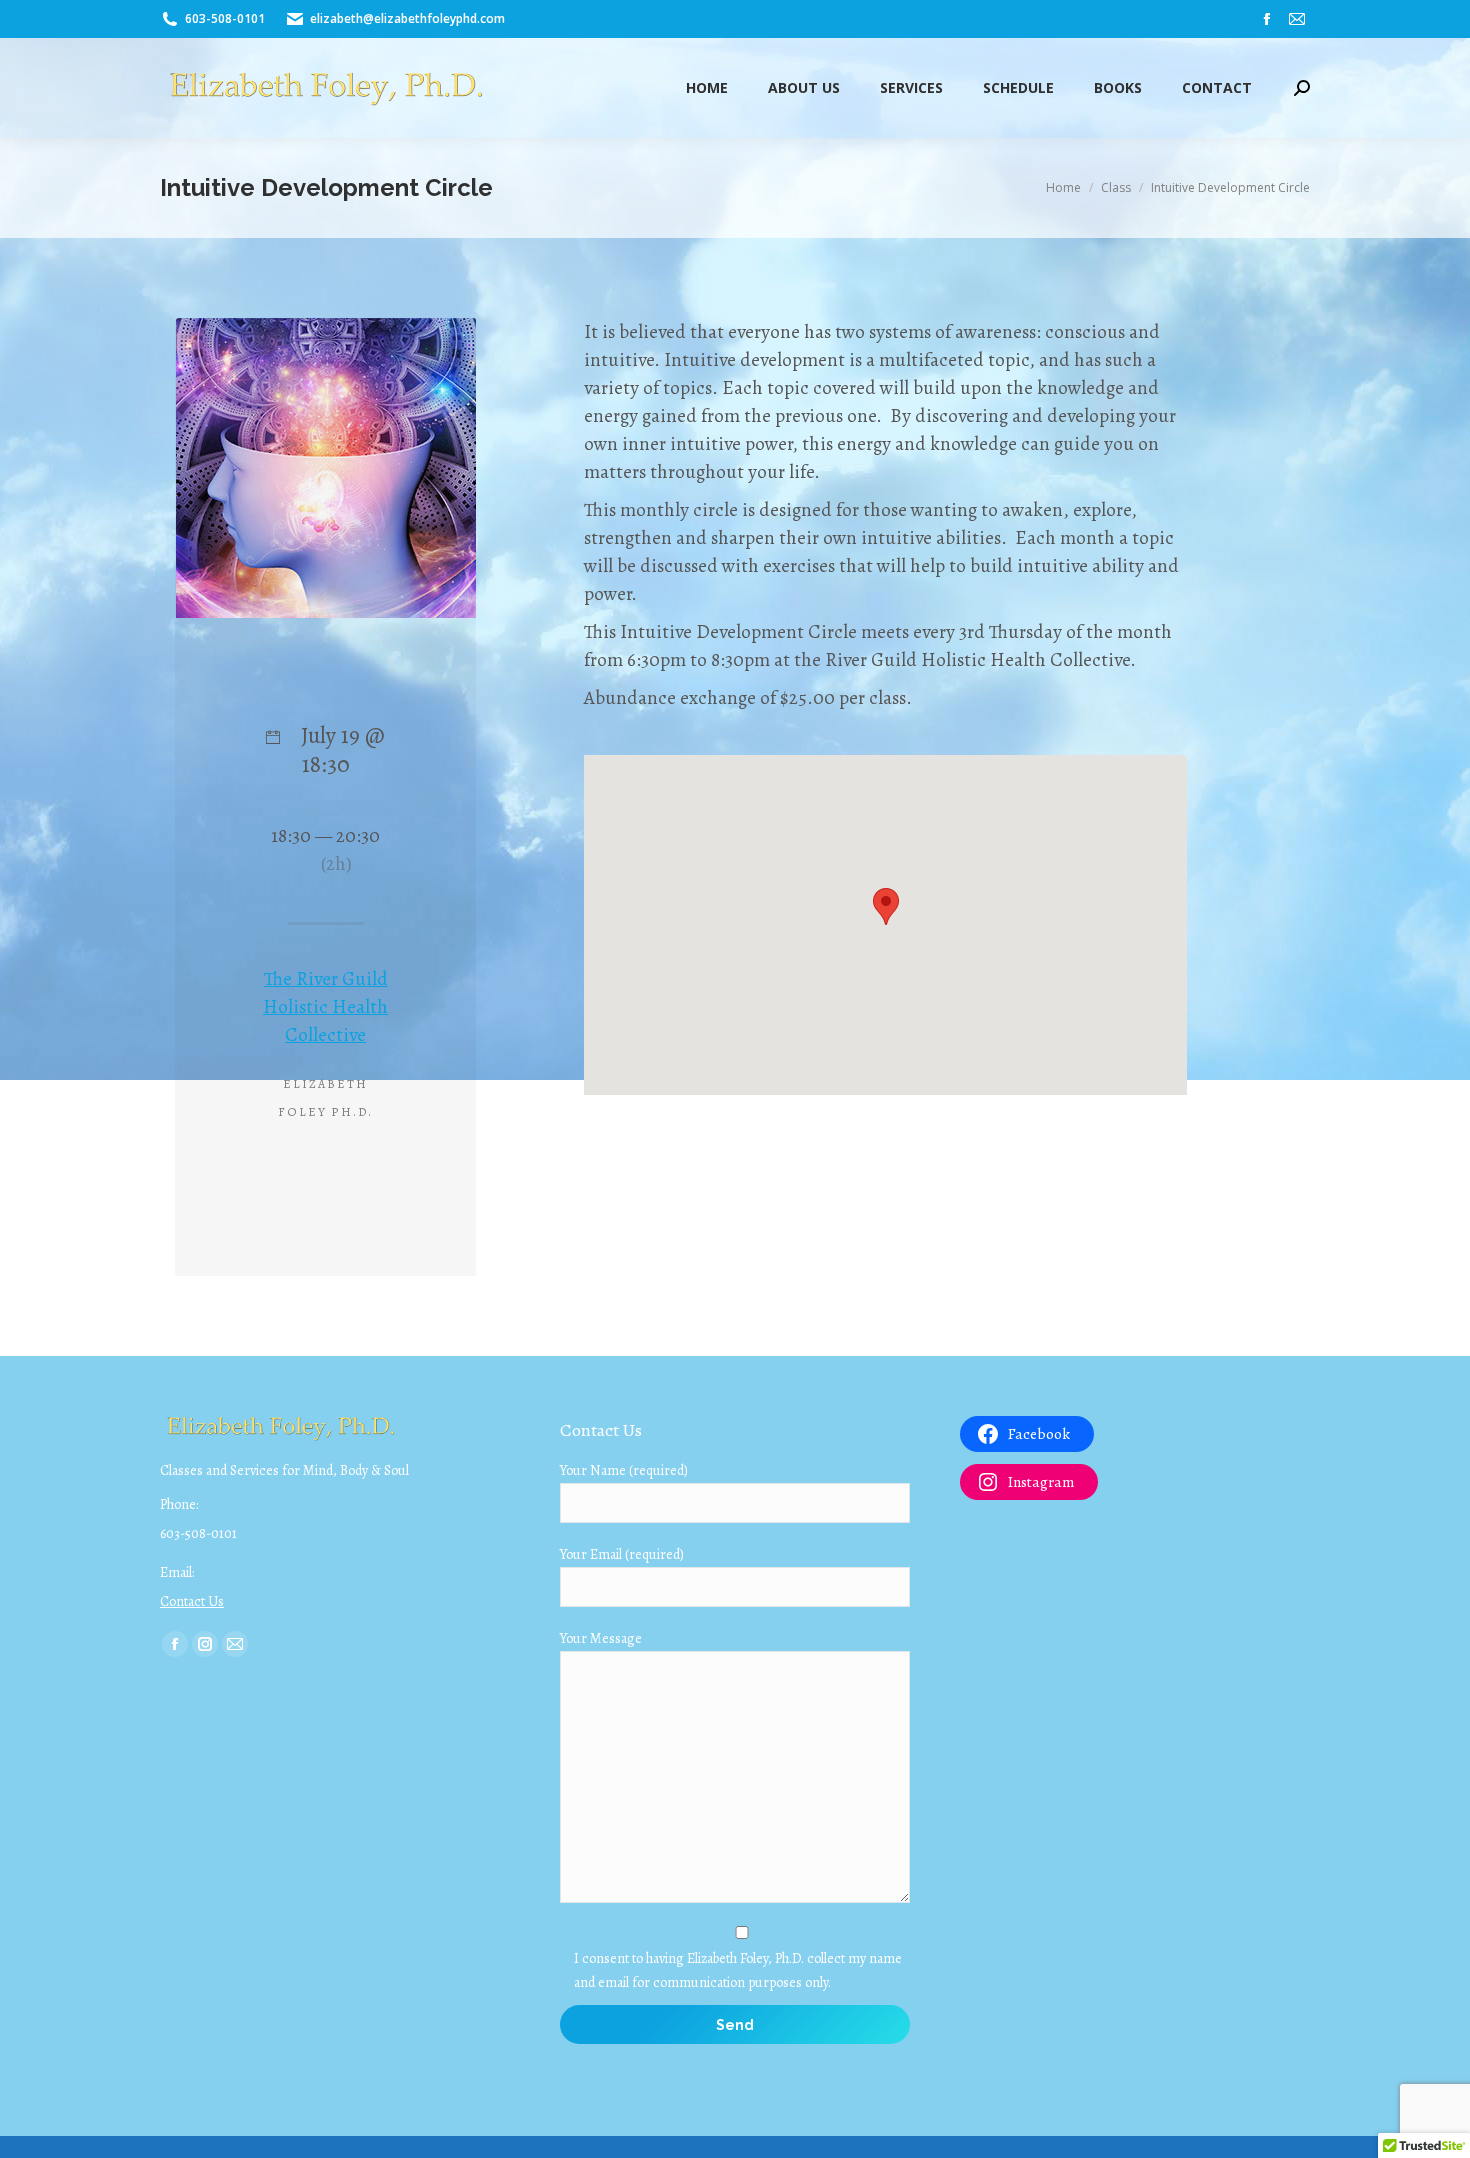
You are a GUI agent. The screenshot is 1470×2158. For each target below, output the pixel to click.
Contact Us (192, 1601)
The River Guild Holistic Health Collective (325, 1007)
